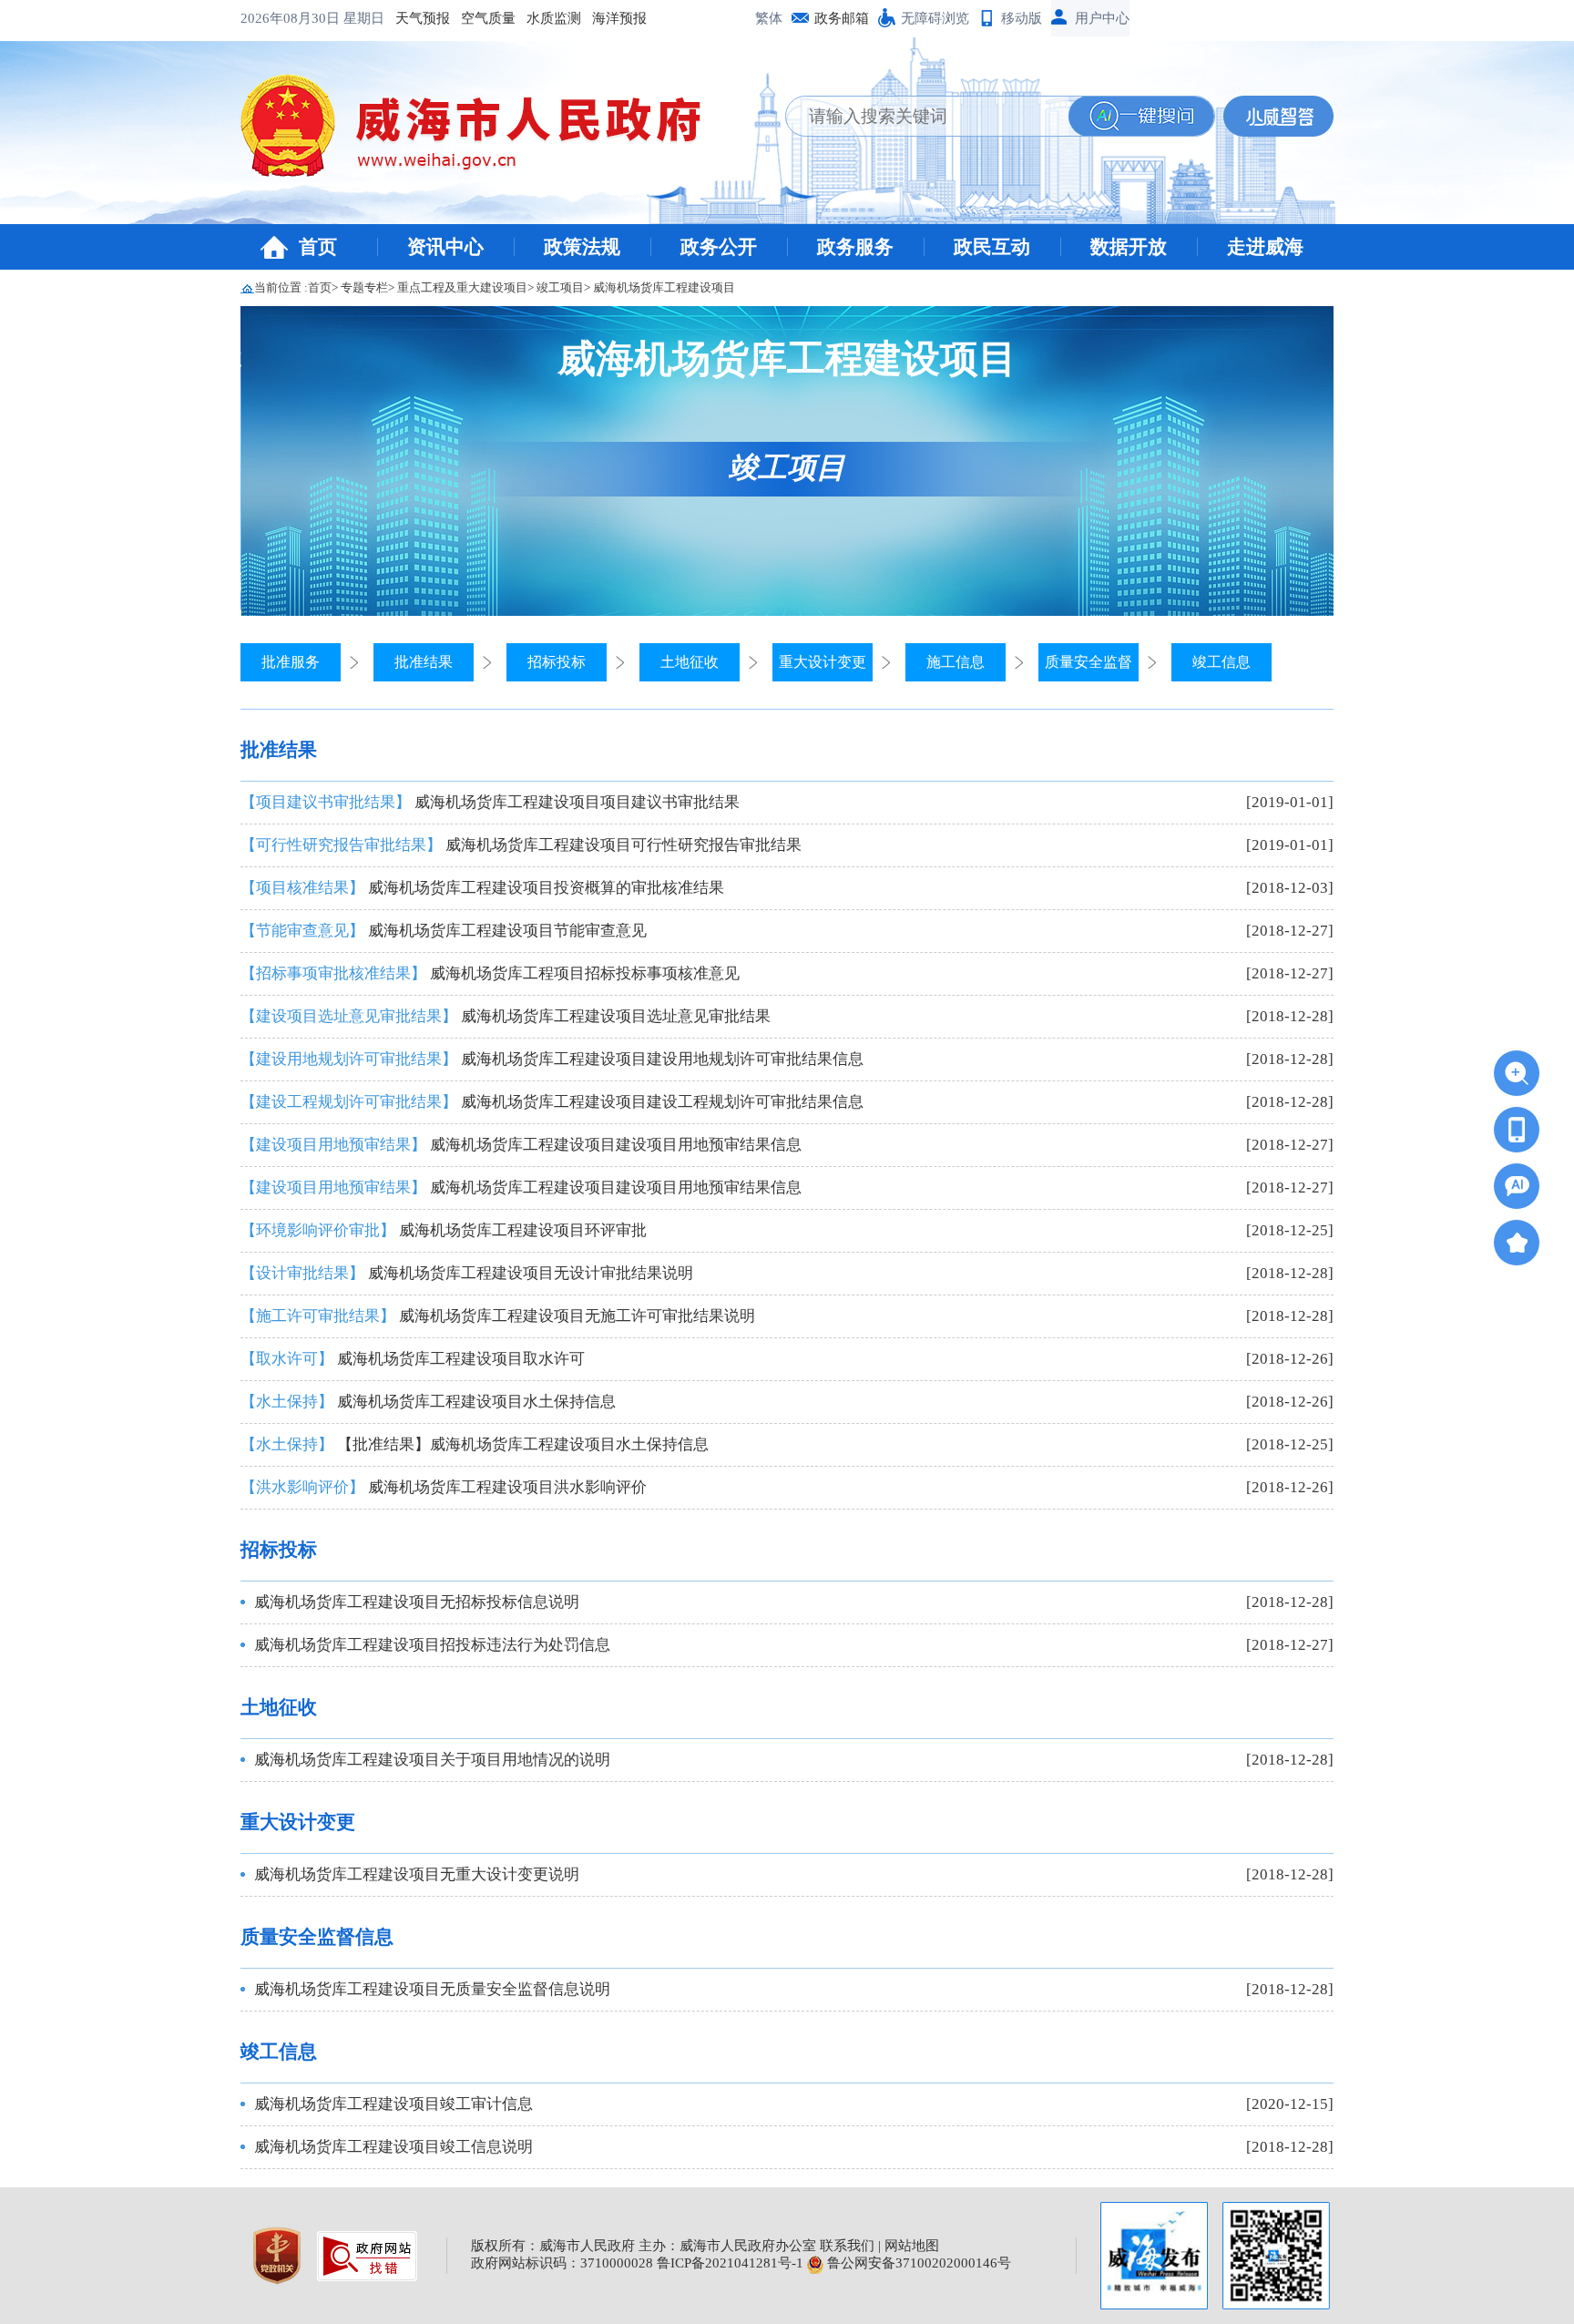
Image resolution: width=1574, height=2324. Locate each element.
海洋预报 (619, 18)
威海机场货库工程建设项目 (664, 287)
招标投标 (557, 662)
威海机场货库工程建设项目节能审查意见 (444, 931)
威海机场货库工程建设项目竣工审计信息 (393, 2104)
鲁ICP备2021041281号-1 (730, 2263)
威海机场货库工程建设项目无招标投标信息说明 (417, 1602)
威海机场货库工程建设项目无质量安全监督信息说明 (432, 1989)
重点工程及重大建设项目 (462, 287)
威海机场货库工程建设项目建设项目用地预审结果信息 (521, 1145)
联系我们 (847, 2246)
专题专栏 (364, 287)
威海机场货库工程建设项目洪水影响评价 (444, 1487)
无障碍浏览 (935, 18)
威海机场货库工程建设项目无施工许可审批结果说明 (498, 1316)
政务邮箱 (842, 18)
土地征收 (690, 662)
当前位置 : (281, 287)
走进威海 (1265, 247)
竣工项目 (560, 287)
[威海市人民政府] (485, 132)
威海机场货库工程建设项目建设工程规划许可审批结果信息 (552, 1102)
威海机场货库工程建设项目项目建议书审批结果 (490, 802)
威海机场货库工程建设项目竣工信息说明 (393, 2147)
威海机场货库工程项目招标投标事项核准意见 (490, 973)
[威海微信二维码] (1276, 2256)
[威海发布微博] (1154, 2256)
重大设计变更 (823, 662)
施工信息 (956, 662)
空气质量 (488, 18)
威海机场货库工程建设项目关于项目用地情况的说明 (432, 1760)
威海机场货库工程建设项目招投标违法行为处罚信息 (432, 1645)
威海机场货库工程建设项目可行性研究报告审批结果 (521, 845)
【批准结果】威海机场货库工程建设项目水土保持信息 (475, 1444)
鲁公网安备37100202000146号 (917, 2263)
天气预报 (423, 18)
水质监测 (554, 18)
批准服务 (291, 662)
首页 (318, 247)
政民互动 (992, 247)
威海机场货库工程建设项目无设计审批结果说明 (467, 1273)
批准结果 (424, 662)
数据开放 (1129, 247)
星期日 (364, 18)
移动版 (1022, 18)
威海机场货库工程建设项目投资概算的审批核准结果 (482, 888)
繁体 (769, 18)
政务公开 (719, 247)
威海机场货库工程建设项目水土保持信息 (428, 1402)
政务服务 (855, 247)
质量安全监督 (1089, 662)
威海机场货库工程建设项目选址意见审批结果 (506, 1016)
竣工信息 (1221, 662)
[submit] (1141, 116)
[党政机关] (279, 2254)
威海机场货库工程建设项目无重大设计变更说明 (417, 1874)
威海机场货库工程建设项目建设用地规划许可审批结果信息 (552, 1059)
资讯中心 (445, 247)
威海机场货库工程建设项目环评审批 (444, 1230)
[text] (927, 116)
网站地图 (912, 2246)
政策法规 (582, 247)
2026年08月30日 (292, 18)
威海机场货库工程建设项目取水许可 (413, 1359)
